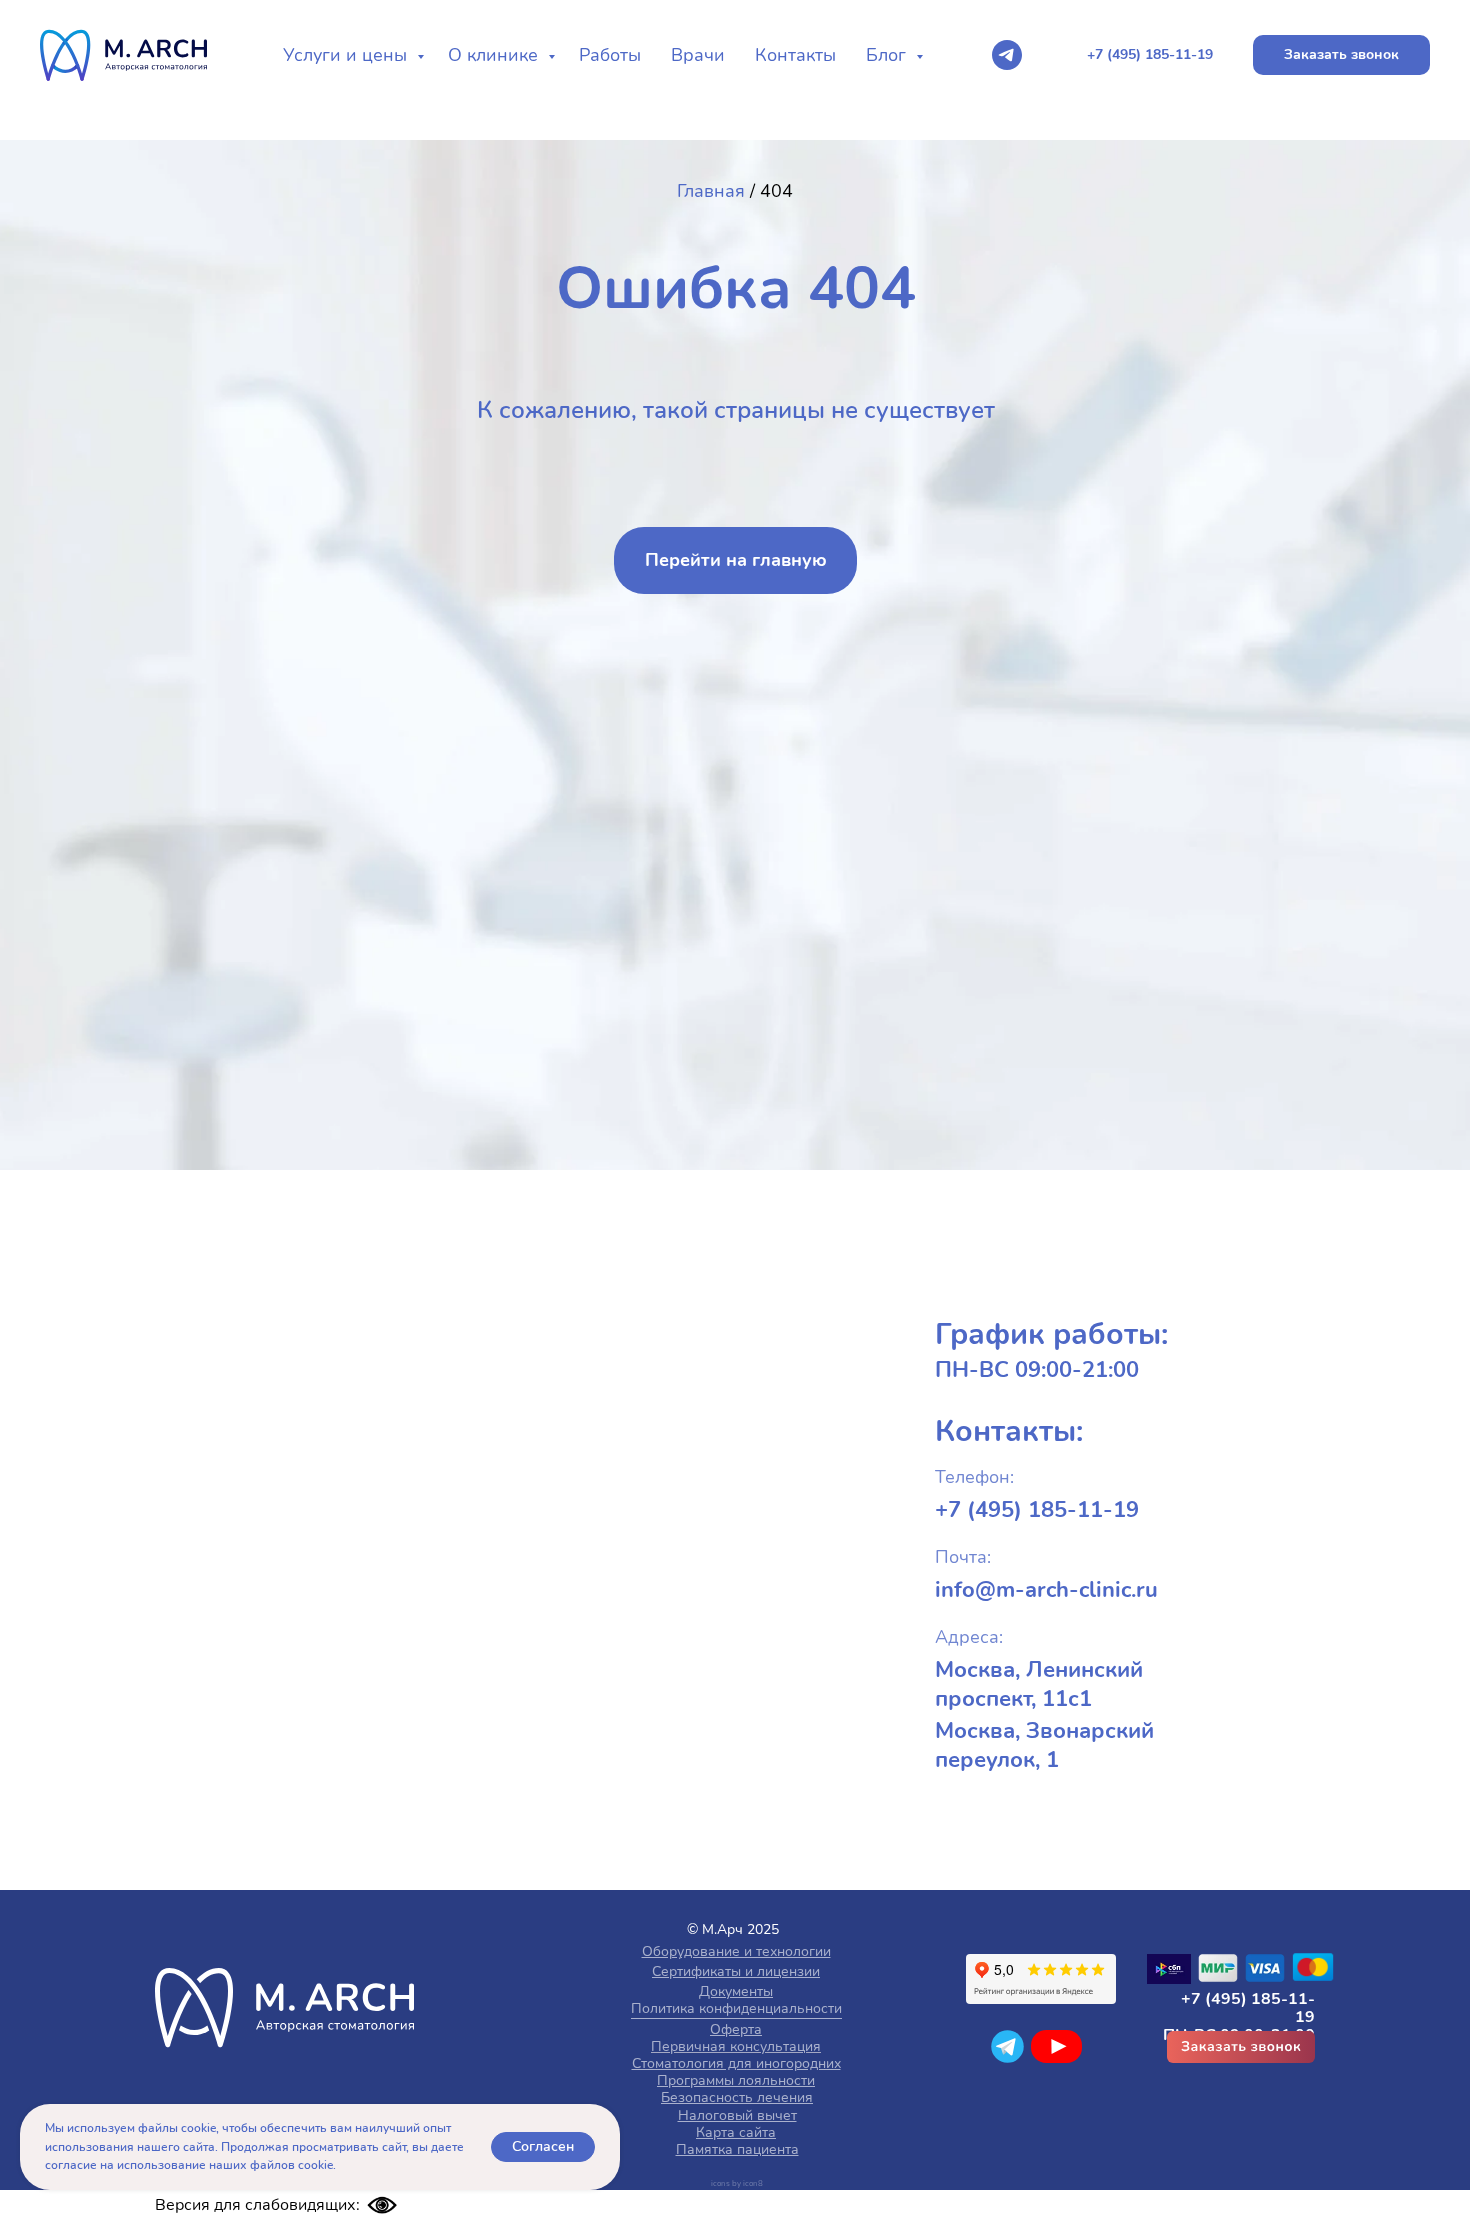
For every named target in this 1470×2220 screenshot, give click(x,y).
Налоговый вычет (737, 2115)
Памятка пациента (737, 2149)
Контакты (795, 55)
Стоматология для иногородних (736, 2063)
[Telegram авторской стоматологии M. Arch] (1007, 55)
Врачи (698, 55)
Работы (610, 55)
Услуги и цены (347, 55)
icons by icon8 (737, 2183)
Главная (711, 191)
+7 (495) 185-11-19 (1037, 1510)
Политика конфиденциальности (736, 2008)
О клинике (495, 55)
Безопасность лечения (737, 2097)
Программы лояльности (736, 2080)
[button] (1341, 55)
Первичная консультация (736, 2046)
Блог (888, 55)
